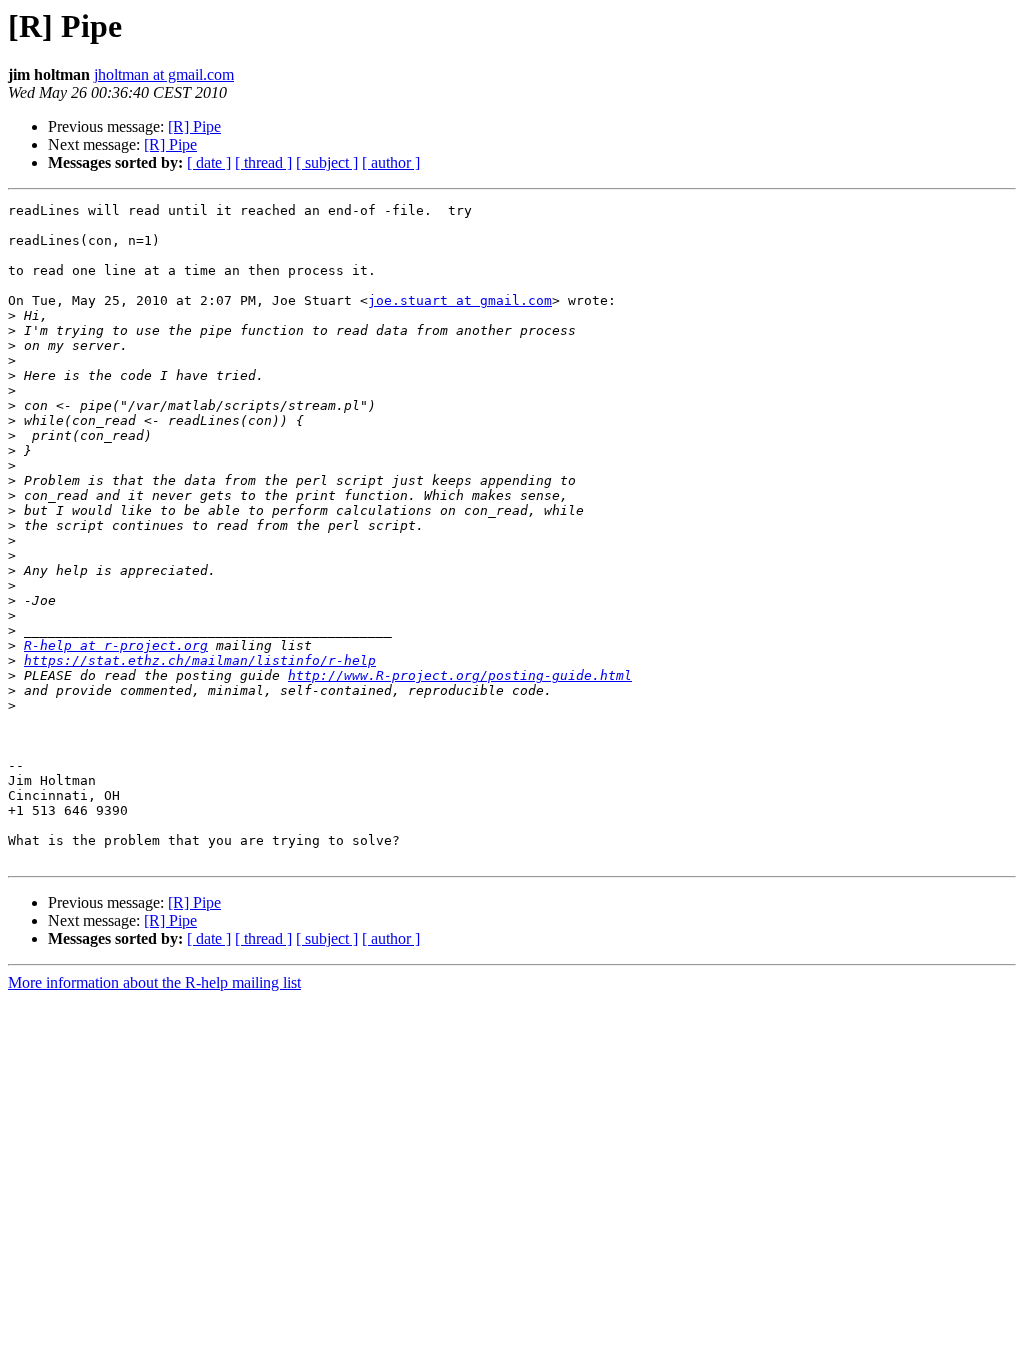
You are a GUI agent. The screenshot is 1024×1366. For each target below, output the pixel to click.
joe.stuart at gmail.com (460, 300)
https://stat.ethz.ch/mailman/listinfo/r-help (200, 660)
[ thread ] (263, 162)
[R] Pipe (194, 126)
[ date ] (209, 162)
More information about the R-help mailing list (154, 982)
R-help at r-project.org (116, 645)
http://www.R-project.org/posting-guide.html (460, 675)
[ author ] (391, 162)
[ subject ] (327, 162)
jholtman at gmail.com (164, 74)
